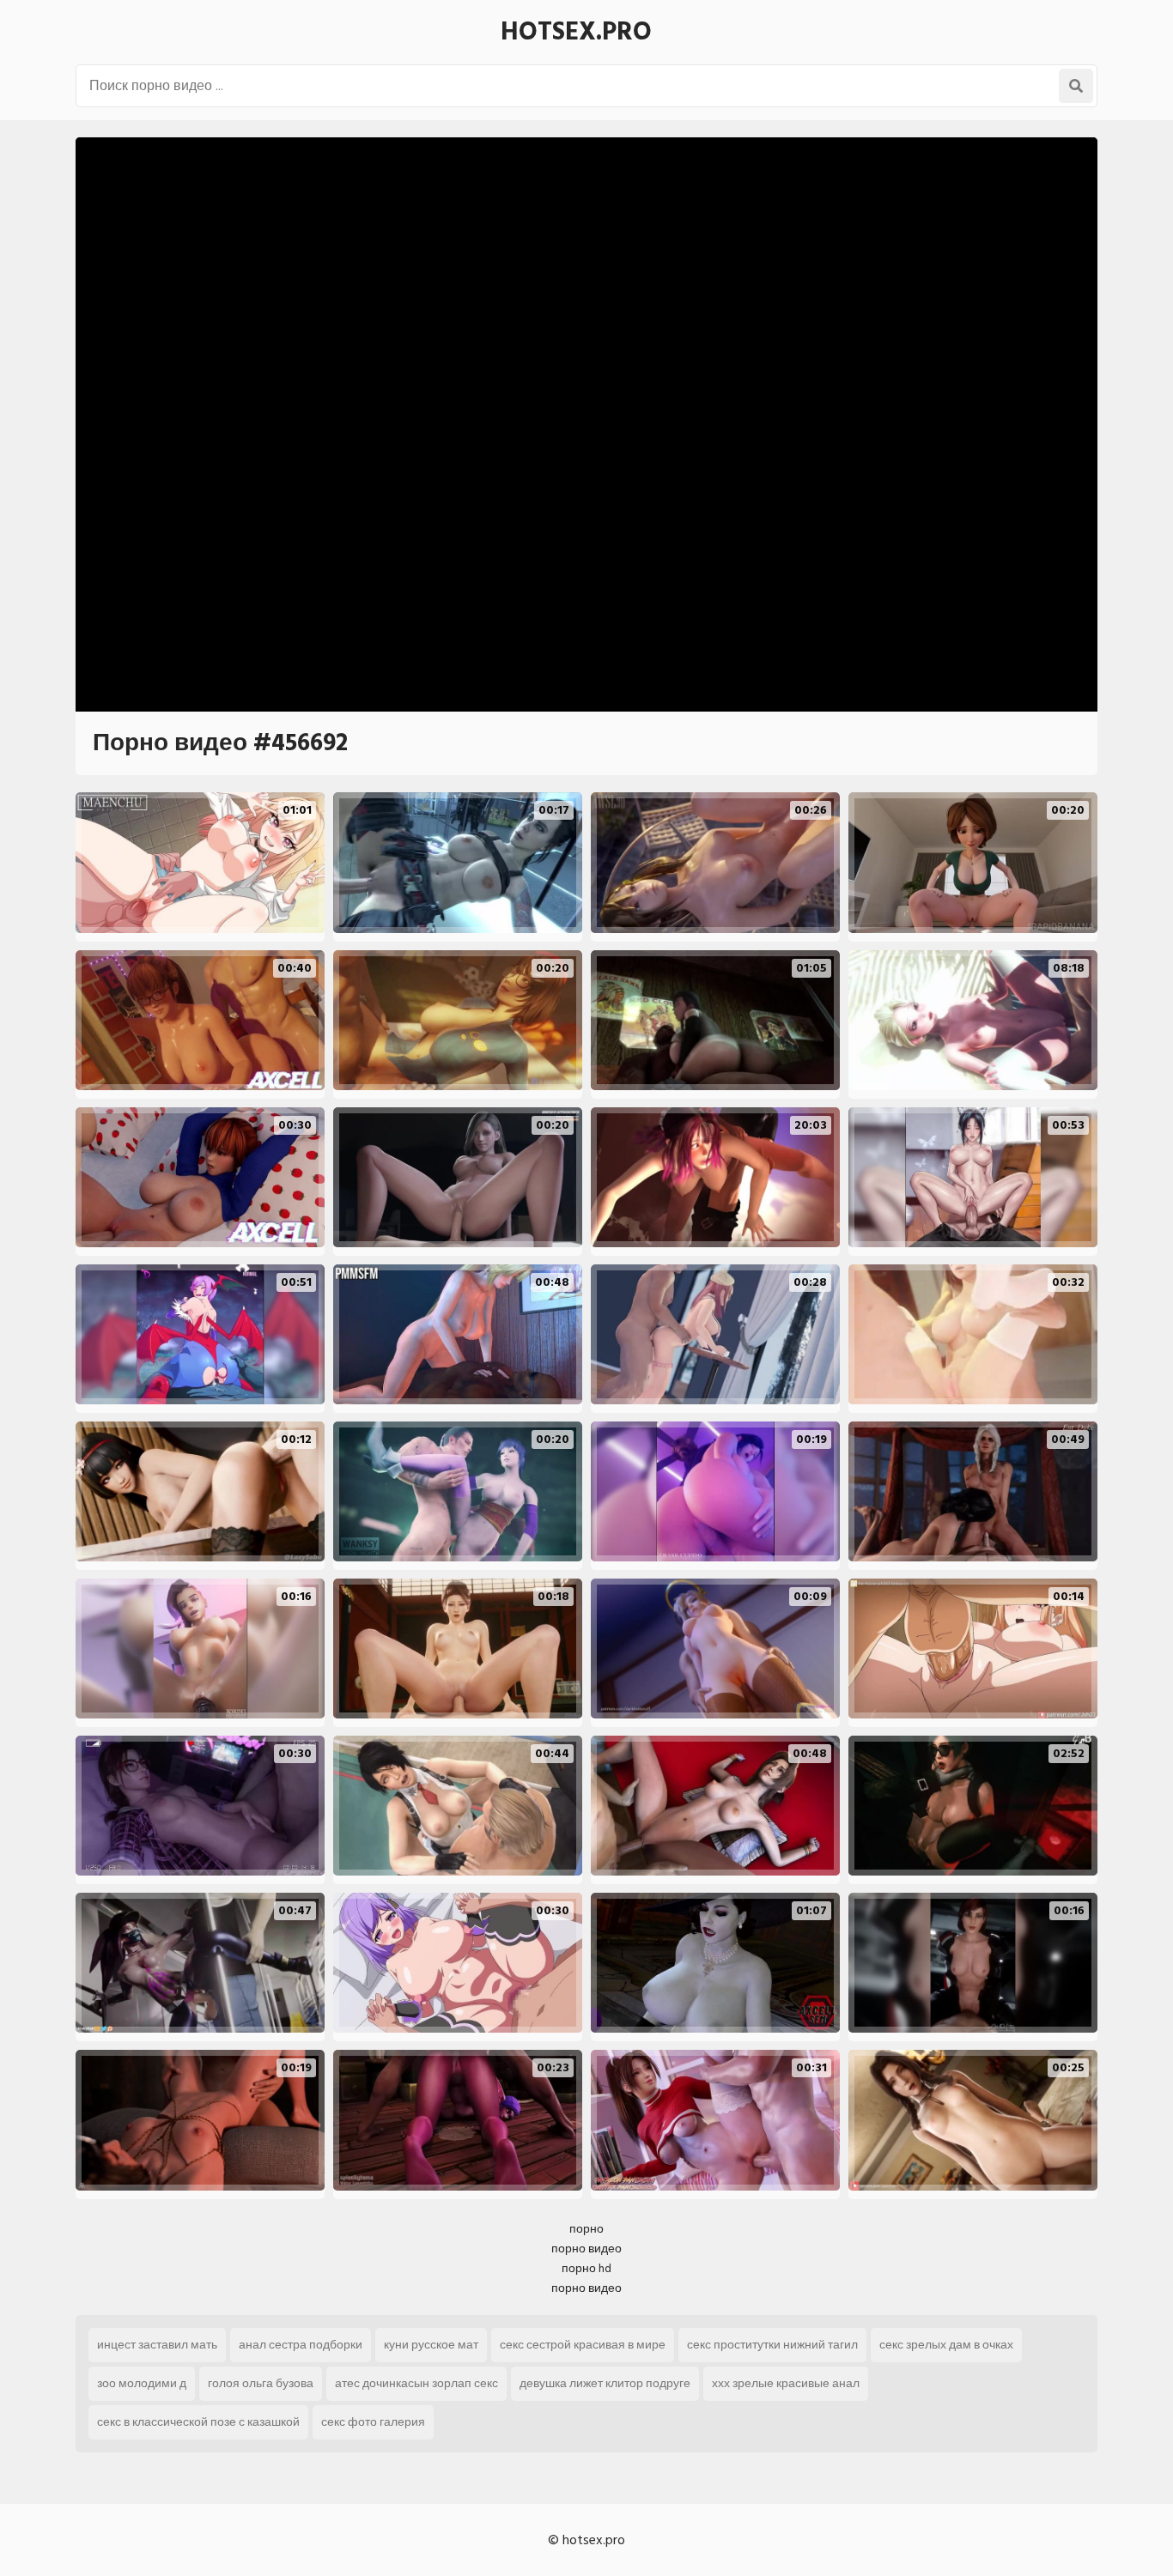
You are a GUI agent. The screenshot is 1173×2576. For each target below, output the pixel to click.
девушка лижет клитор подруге (605, 2383)
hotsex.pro (576, 32)
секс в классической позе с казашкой (198, 2422)
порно (586, 2229)
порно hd (586, 2268)
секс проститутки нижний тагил (772, 2345)
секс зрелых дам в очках (946, 2345)
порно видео (586, 2249)
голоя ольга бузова (261, 2383)
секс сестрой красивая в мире (583, 2345)
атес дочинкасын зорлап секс (416, 2383)
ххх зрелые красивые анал (786, 2383)
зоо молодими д (142, 2383)
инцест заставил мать (157, 2345)
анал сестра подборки (301, 2345)
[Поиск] (1076, 86)
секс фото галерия (373, 2422)
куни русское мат (431, 2345)
